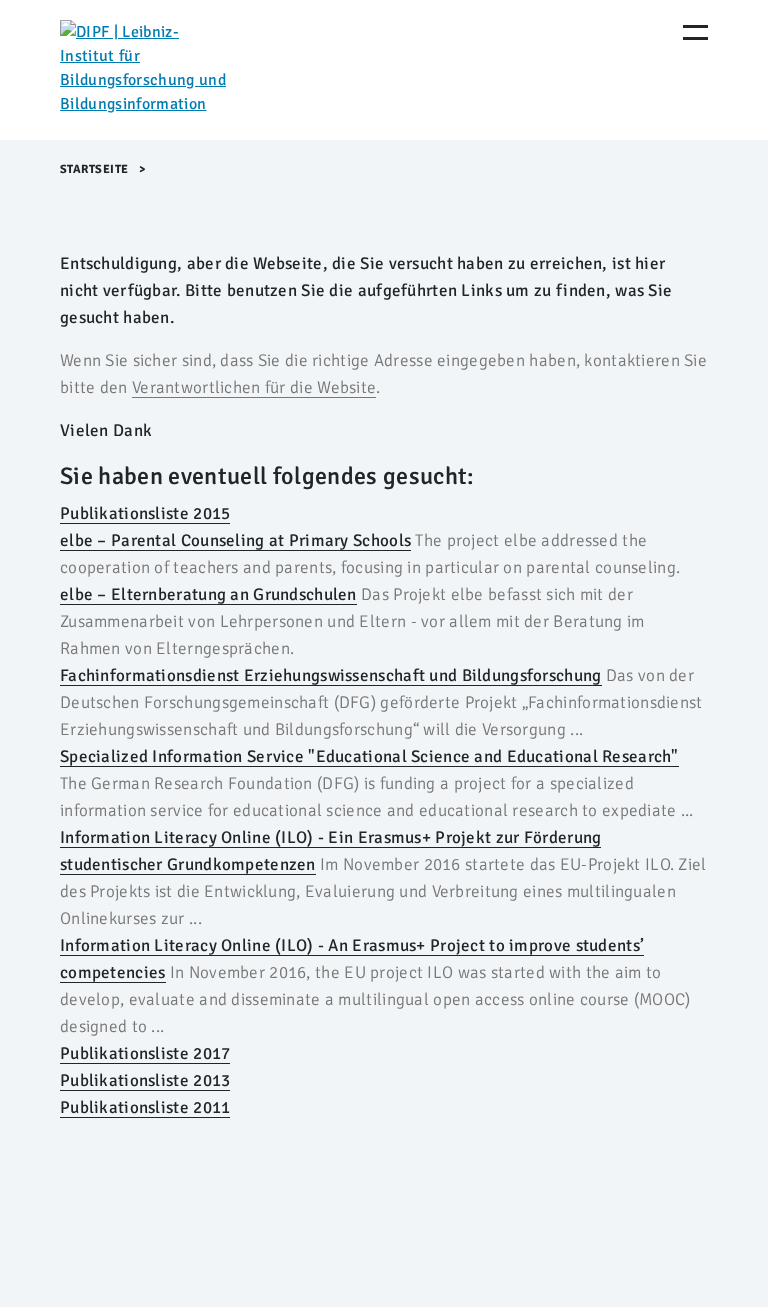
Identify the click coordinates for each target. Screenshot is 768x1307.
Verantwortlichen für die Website (254, 387)
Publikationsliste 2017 (145, 1053)
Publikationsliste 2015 (145, 513)
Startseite (94, 169)
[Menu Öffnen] (695, 32)
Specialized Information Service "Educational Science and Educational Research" (369, 756)
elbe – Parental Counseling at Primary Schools (235, 540)
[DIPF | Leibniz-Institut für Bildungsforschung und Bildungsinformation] (145, 70)
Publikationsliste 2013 (145, 1080)
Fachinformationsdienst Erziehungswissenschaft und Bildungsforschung (331, 675)
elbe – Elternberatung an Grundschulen (208, 594)
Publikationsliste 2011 (145, 1107)
